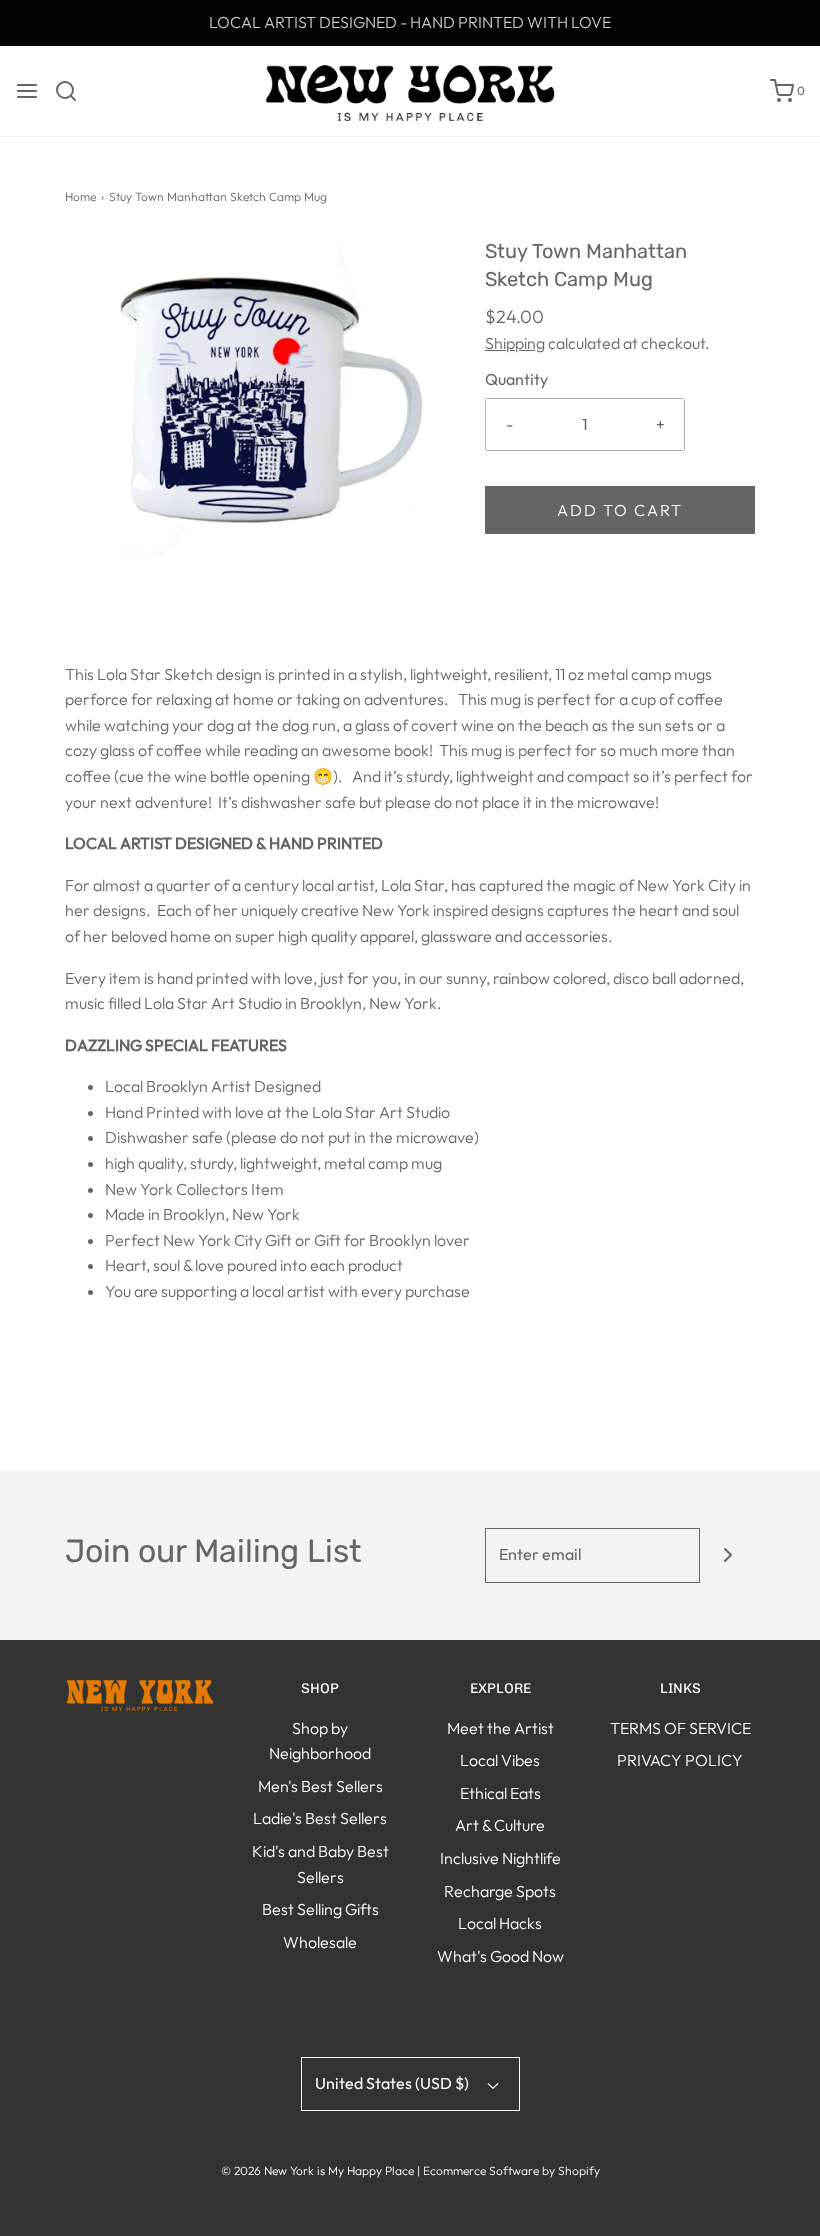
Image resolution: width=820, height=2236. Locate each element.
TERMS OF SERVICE (680, 1728)
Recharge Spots (500, 1891)
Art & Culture (500, 1825)
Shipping (515, 343)
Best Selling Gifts (320, 1909)
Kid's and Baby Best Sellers (320, 1864)
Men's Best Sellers (320, 1786)
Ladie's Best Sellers (320, 1818)
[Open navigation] (27, 91)
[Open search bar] (73, 91)
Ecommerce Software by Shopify (511, 2170)
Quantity (516, 379)
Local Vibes (500, 1760)
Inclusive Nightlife (500, 1858)
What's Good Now (500, 1956)
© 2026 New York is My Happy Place (317, 2170)
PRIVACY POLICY (680, 1760)
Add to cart (620, 510)
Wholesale (320, 1942)
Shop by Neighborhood (320, 1741)
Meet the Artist (500, 1728)
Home (80, 196)
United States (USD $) (393, 2083)
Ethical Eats (500, 1793)
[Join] (727, 1555)
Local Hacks (500, 1923)
